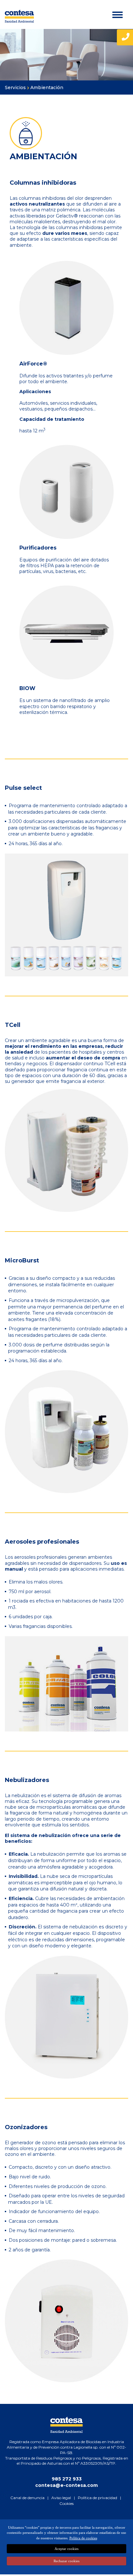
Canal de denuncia (27, 2498)
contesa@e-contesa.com (66, 2485)
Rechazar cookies (66, 2561)
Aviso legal (61, 2498)
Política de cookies (83, 2538)
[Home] (19, 16)
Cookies (66, 2503)
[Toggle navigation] (119, 15)
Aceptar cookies (66, 2549)
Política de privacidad (97, 2498)
